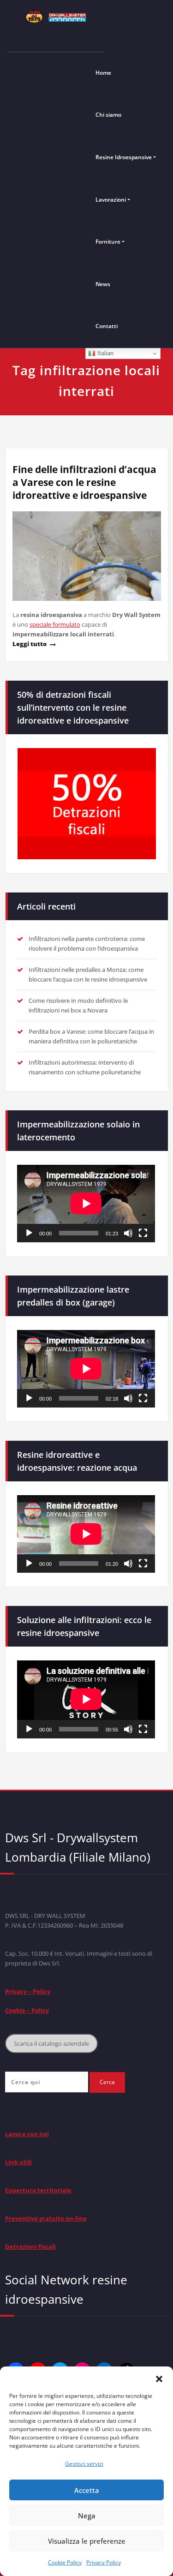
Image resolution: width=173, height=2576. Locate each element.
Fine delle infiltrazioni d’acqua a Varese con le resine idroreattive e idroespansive (84, 482)
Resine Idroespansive (124, 157)
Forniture (108, 242)
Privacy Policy (104, 2562)
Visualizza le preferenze (87, 2541)
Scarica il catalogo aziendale (51, 2043)
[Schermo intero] (143, 1233)
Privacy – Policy (28, 1991)
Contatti (107, 326)
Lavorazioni (111, 200)
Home (103, 73)
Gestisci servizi (84, 2464)
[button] (159, 2378)
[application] (86, 1204)
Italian (104, 353)
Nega (87, 2516)
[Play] (29, 1233)
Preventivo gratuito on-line (46, 2218)
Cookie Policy (65, 2562)
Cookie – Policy (27, 2010)
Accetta (87, 2490)
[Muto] (128, 1233)
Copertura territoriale (38, 2190)
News (103, 284)
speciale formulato (55, 624)
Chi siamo (108, 115)
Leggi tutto (30, 644)
